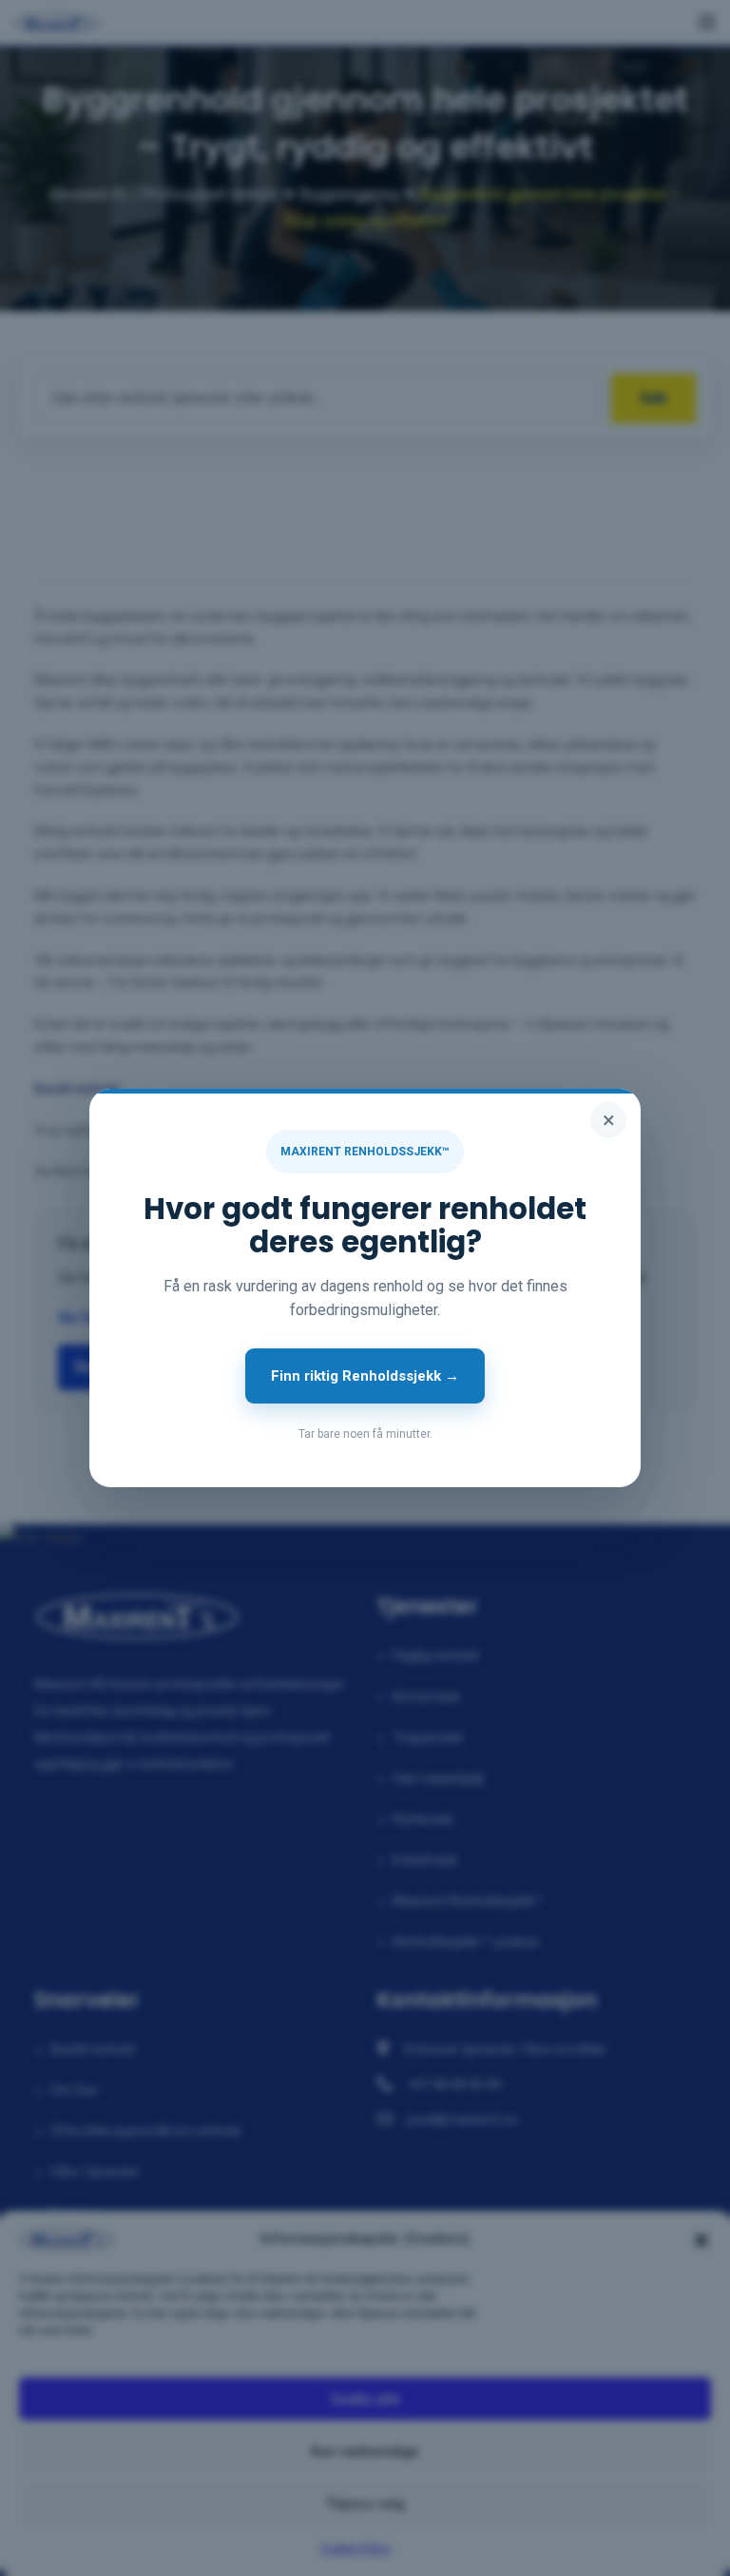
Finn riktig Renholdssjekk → (365, 1376)
